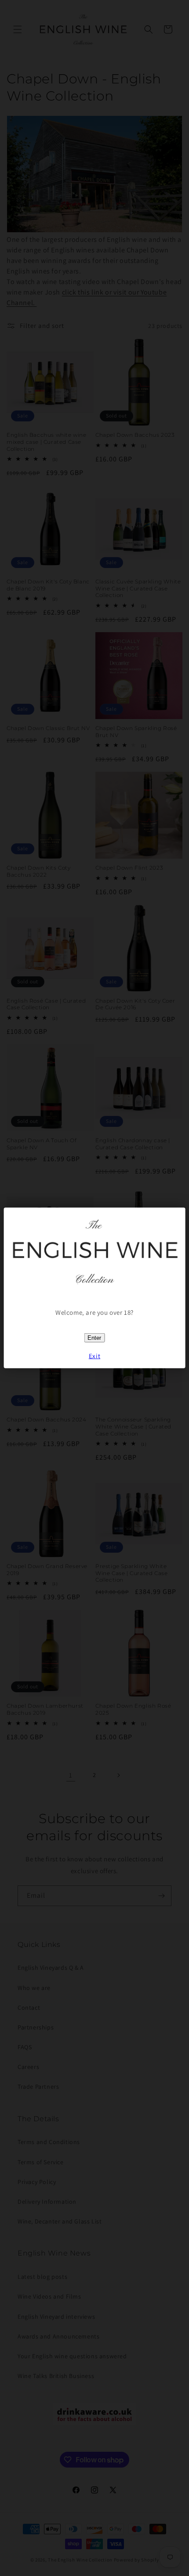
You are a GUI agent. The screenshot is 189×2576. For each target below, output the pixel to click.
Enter (94, 1338)
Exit (94, 1356)
